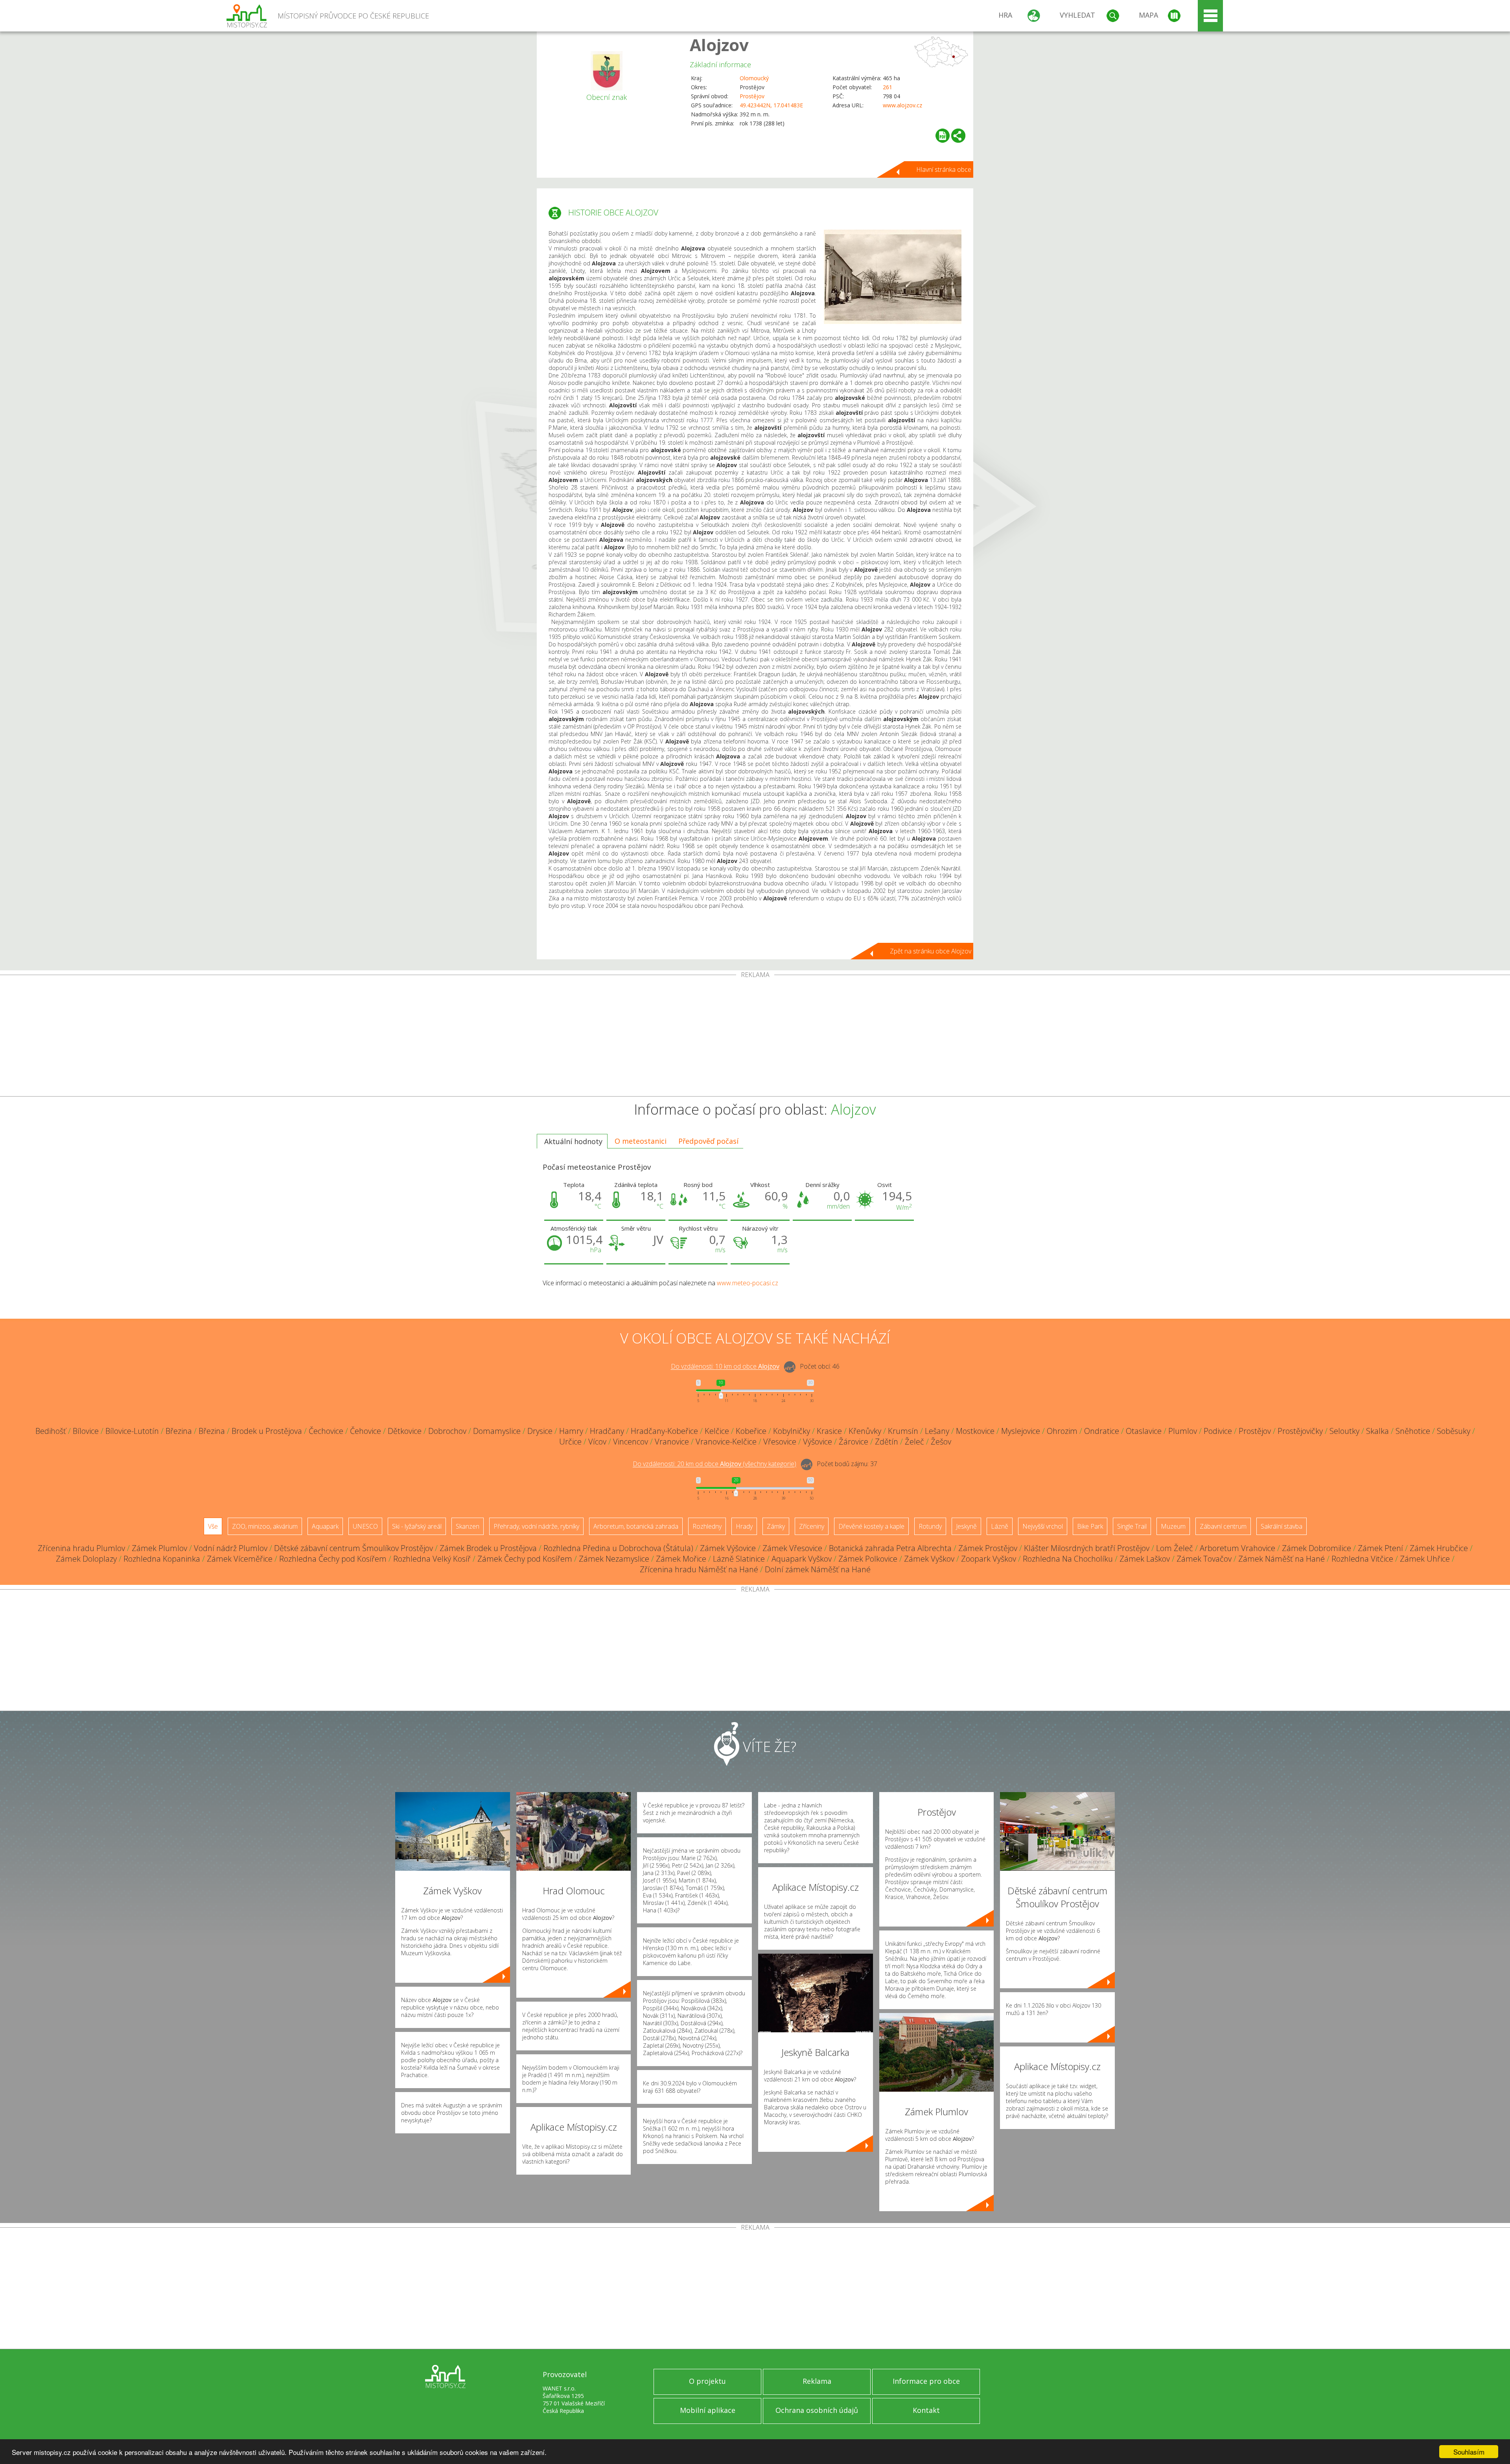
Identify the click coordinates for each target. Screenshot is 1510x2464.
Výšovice (818, 1442)
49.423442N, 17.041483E (771, 105)
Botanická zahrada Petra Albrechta (890, 1548)
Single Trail (1132, 1526)
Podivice (1218, 1431)
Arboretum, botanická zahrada (636, 1526)
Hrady (744, 1526)
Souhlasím (1469, 2452)
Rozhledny (707, 1526)
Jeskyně (966, 1526)
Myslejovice (1021, 1431)
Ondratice (1102, 1431)
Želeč (914, 1442)
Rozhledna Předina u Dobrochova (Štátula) (618, 1548)
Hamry (571, 1431)
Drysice (540, 1431)
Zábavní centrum (1223, 1526)
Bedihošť (51, 1431)
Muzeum (1173, 1526)
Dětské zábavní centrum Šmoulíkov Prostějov (354, 1548)
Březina (179, 1431)
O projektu (707, 2381)
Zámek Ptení (1380, 1548)
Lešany (937, 1431)
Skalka (1377, 1431)
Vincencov (631, 1442)
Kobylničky (792, 1431)
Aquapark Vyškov (802, 1559)
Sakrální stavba (1282, 1526)
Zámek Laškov (1145, 1559)
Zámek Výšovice (728, 1548)
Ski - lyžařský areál (417, 1526)
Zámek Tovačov (1204, 1559)
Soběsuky (1454, 1431)
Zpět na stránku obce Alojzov (931, 951)
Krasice (829, 1431)
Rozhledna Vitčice (1362, 1559)
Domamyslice (497, 1431)
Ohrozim (1062, 1431)
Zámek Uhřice (1425, 1559)
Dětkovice (405, 1431)
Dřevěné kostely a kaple (871, 1526)
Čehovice (366, 1431)
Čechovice (326, 1431)
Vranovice (672, 1442)
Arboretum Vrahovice (1237, 1548)
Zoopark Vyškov (989, 1559)
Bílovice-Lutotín (132, 1431)
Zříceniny (812, 1526)
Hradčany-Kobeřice (664, 1431)
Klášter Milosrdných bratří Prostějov (1087, 1548)
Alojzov (719, 45)
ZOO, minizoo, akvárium (265, 1526)
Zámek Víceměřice (240, 1559)
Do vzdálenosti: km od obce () (714, 1464)
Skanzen (468, 1526)
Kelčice (717, 1431)
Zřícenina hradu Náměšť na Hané (699, 1569)
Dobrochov (447, 1431)
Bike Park (1090, 1526)
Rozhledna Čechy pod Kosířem (333, 1559)
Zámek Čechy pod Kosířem (525, 1559)
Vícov (597, 1442)
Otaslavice (1144, 1431)
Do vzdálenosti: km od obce (725, 1367)
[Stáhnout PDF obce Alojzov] (943, 136)
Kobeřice (751, 1431)
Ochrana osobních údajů (817, 2410)
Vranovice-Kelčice (726, 1442)
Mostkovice (975, 1431)
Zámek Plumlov (159, 1548)
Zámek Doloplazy (86, 1559)
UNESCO (365, 1526)
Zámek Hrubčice (1439, 1548)
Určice (570, 1442)
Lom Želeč (1175, 1548)
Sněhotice (1413, 1431)
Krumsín (903, 1431)
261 (888, 87)
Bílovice (86, 1431)
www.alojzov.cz (902, 105)
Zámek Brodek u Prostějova (488, 1548)
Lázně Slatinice (739, 1559)
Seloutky (1344, 1431)
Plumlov (1183, 1431)
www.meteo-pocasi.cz (748, 1283)
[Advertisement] (755, 1037)
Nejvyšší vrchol (1043, 1526)
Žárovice (854, 1442)
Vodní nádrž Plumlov (231, 1548)
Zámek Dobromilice (1317, 1548)
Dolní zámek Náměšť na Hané (818, 1569)
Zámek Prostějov (988, 1548)
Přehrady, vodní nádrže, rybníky (536, 1526)
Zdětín (887, 1442)
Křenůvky (865, 1431)
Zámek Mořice (681, 1559)
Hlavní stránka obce (944, 169)
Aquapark (325, 1526)
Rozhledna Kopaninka (162, 1559)
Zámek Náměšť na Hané (1282, 1559)
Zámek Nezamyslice (614, 1559)
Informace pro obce (926, 2381)
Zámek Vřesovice (792, 1548)
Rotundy (930, 1526)
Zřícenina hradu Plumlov (81, 1548)
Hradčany (607, 1431)
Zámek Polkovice (868, 1559)
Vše (213, 1526)
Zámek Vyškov (929, 1559)
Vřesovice (780, 1442)
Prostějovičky (1300, 1431)
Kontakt (926, 2410)
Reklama (817, 2381)
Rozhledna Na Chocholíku (1068, 1559)
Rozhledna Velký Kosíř (432, 1559)
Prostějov (752, 96)
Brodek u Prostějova (267, 1431)
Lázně (1000, 1526)
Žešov (941, 1442)
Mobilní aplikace (708, 2410)
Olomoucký (754, 78)
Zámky (776, 1526)
